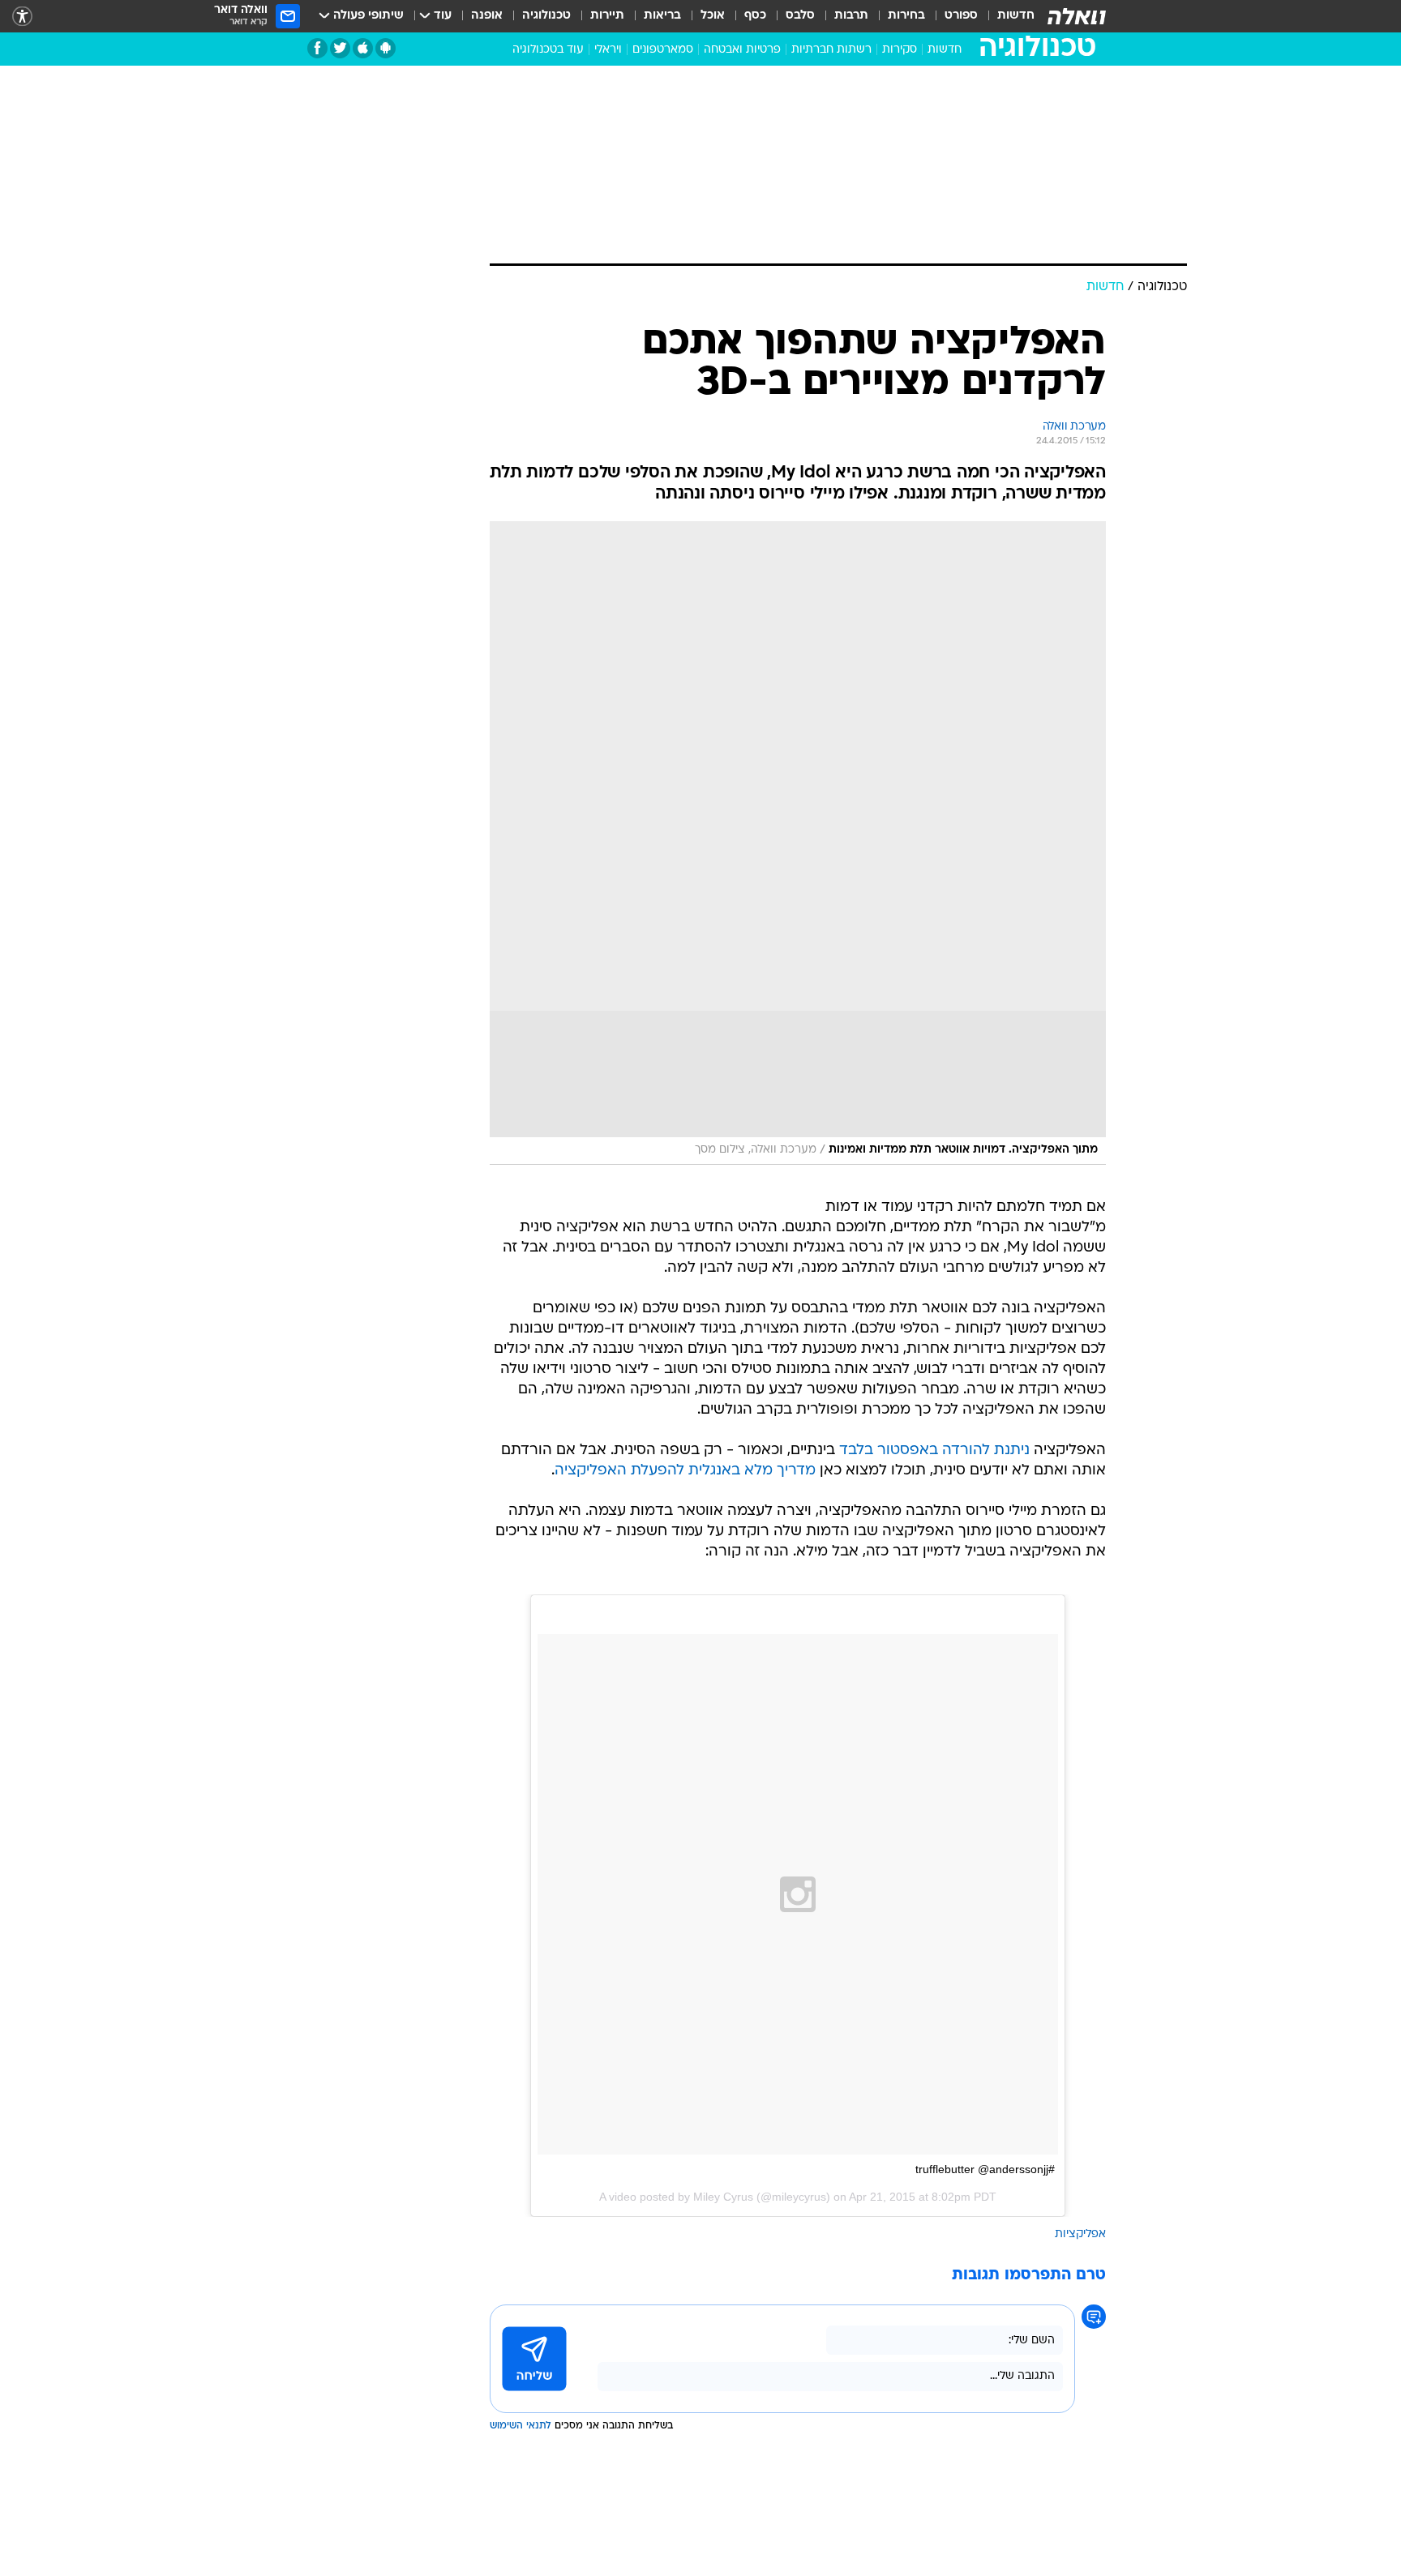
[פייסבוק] (317, 48)
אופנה (487, 16)
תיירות (607, 16)
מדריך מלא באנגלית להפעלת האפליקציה (685, 1471)
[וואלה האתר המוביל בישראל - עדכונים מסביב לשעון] (1077, 16)
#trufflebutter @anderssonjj (985, 2169)
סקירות (900, 50)
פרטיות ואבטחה (742, 50)
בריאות (662, 16)
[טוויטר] (340, 48)
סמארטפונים (663, 50)
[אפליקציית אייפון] (363, 48)
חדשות (1016, 16)
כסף (755, 16)
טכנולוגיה (546, 16)
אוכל (713, 16)
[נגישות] (22, 17)
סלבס (800, 16)
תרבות (851, 16)
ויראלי (608, 50)
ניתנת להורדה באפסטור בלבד (934, 1451)
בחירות (906, 16)
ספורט (961, 16)
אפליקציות (1080, 2234)
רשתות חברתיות (831, 50)
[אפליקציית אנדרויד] (386, 48)
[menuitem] (1006, 16)
